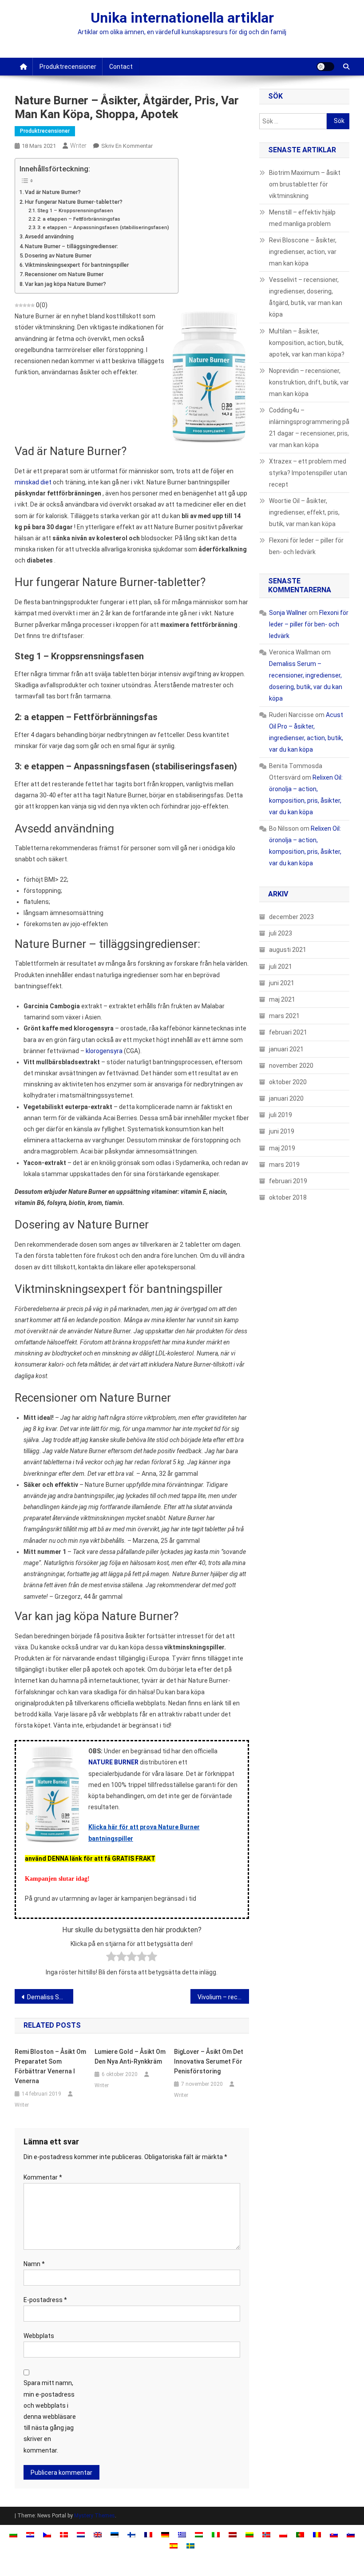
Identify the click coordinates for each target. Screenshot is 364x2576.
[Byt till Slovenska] (351, 2534)
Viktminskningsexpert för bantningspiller (77, 265)
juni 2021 (282, 983)
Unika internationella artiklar (182, 18)
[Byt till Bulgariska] (13, 2534)
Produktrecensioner (68, 67)
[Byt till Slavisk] (334, 2534)
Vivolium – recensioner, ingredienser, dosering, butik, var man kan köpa (223, 1997)
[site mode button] (325, 67)
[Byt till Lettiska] (233, 2534)
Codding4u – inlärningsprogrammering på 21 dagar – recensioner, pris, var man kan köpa (309, 428)
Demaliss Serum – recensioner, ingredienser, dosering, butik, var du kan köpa (50, 1997)
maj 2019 (282, 1148)
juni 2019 (282, 1131)
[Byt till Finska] (131, 2534)
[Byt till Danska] (64, 2534)
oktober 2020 (288, 1082)
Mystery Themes (95, 2516)
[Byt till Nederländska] (81, 2534)
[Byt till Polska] (283, 2534)
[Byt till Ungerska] (199, 2534)
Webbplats (39, 2336)
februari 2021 (288, 1032)
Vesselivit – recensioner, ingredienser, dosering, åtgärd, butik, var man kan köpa (306, 297)
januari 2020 (286, 1098)
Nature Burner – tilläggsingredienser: (71, 246)
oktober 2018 (288, 1197)
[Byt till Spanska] (174, 2546)
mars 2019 (284, 1165)
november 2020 (291, 1066)
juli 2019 (281, 1115)
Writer (78, 146)
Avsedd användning (49, 236)
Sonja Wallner (288, 613)
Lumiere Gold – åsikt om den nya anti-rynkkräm (130, 2057)
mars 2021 (284, 1016)
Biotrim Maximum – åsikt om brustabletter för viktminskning (305, 184)
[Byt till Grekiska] (182, 2534)
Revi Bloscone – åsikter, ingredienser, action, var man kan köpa (303, 252)
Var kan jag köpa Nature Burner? (65, 284)
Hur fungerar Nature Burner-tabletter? (74, 202)
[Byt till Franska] (148, 2534)
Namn (34, 2264)
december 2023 (291, 917)
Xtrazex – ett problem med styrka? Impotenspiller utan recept (308, 473)
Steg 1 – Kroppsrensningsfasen (75, 210)
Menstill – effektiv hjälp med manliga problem (302, 218)
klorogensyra (104, 1051)
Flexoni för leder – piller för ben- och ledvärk (306, 546)
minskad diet (33, 482)
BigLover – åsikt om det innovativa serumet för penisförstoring (209, 2061)
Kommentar (43, 2177)
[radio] (111, 1958)
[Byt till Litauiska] (249, 2534)
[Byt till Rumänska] (317, 2534)
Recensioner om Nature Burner (64, 274)
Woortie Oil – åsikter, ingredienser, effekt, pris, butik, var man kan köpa (304, 512)
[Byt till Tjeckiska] (47, 2534)
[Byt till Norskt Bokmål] (266, 2534)
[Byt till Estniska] (115, 2534)
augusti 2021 (288, 950)
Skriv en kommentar (127, 146)
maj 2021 (282, 999)
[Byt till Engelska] (98, 2534)
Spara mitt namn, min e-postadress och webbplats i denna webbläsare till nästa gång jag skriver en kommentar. (50, 2416)
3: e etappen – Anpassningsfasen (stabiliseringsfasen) (103, 227)
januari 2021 (286, 1049)
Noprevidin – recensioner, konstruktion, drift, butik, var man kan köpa (309, 382)
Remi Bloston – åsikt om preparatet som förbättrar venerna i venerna (50, 2066)
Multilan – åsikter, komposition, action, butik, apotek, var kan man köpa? (307, 343)
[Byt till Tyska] (165, 2534)
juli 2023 (281, 933)
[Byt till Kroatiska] (30, 2534)
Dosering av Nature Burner (58, 256)
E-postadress (45, 2300)
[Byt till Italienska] (216, 2534)
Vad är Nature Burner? (53, 192)
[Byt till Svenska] (190, 2546)
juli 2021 (281, 967)
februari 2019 (288, 1181)
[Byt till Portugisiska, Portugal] (300, 2534)
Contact (121, 67)
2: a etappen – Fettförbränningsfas (79, 219)
